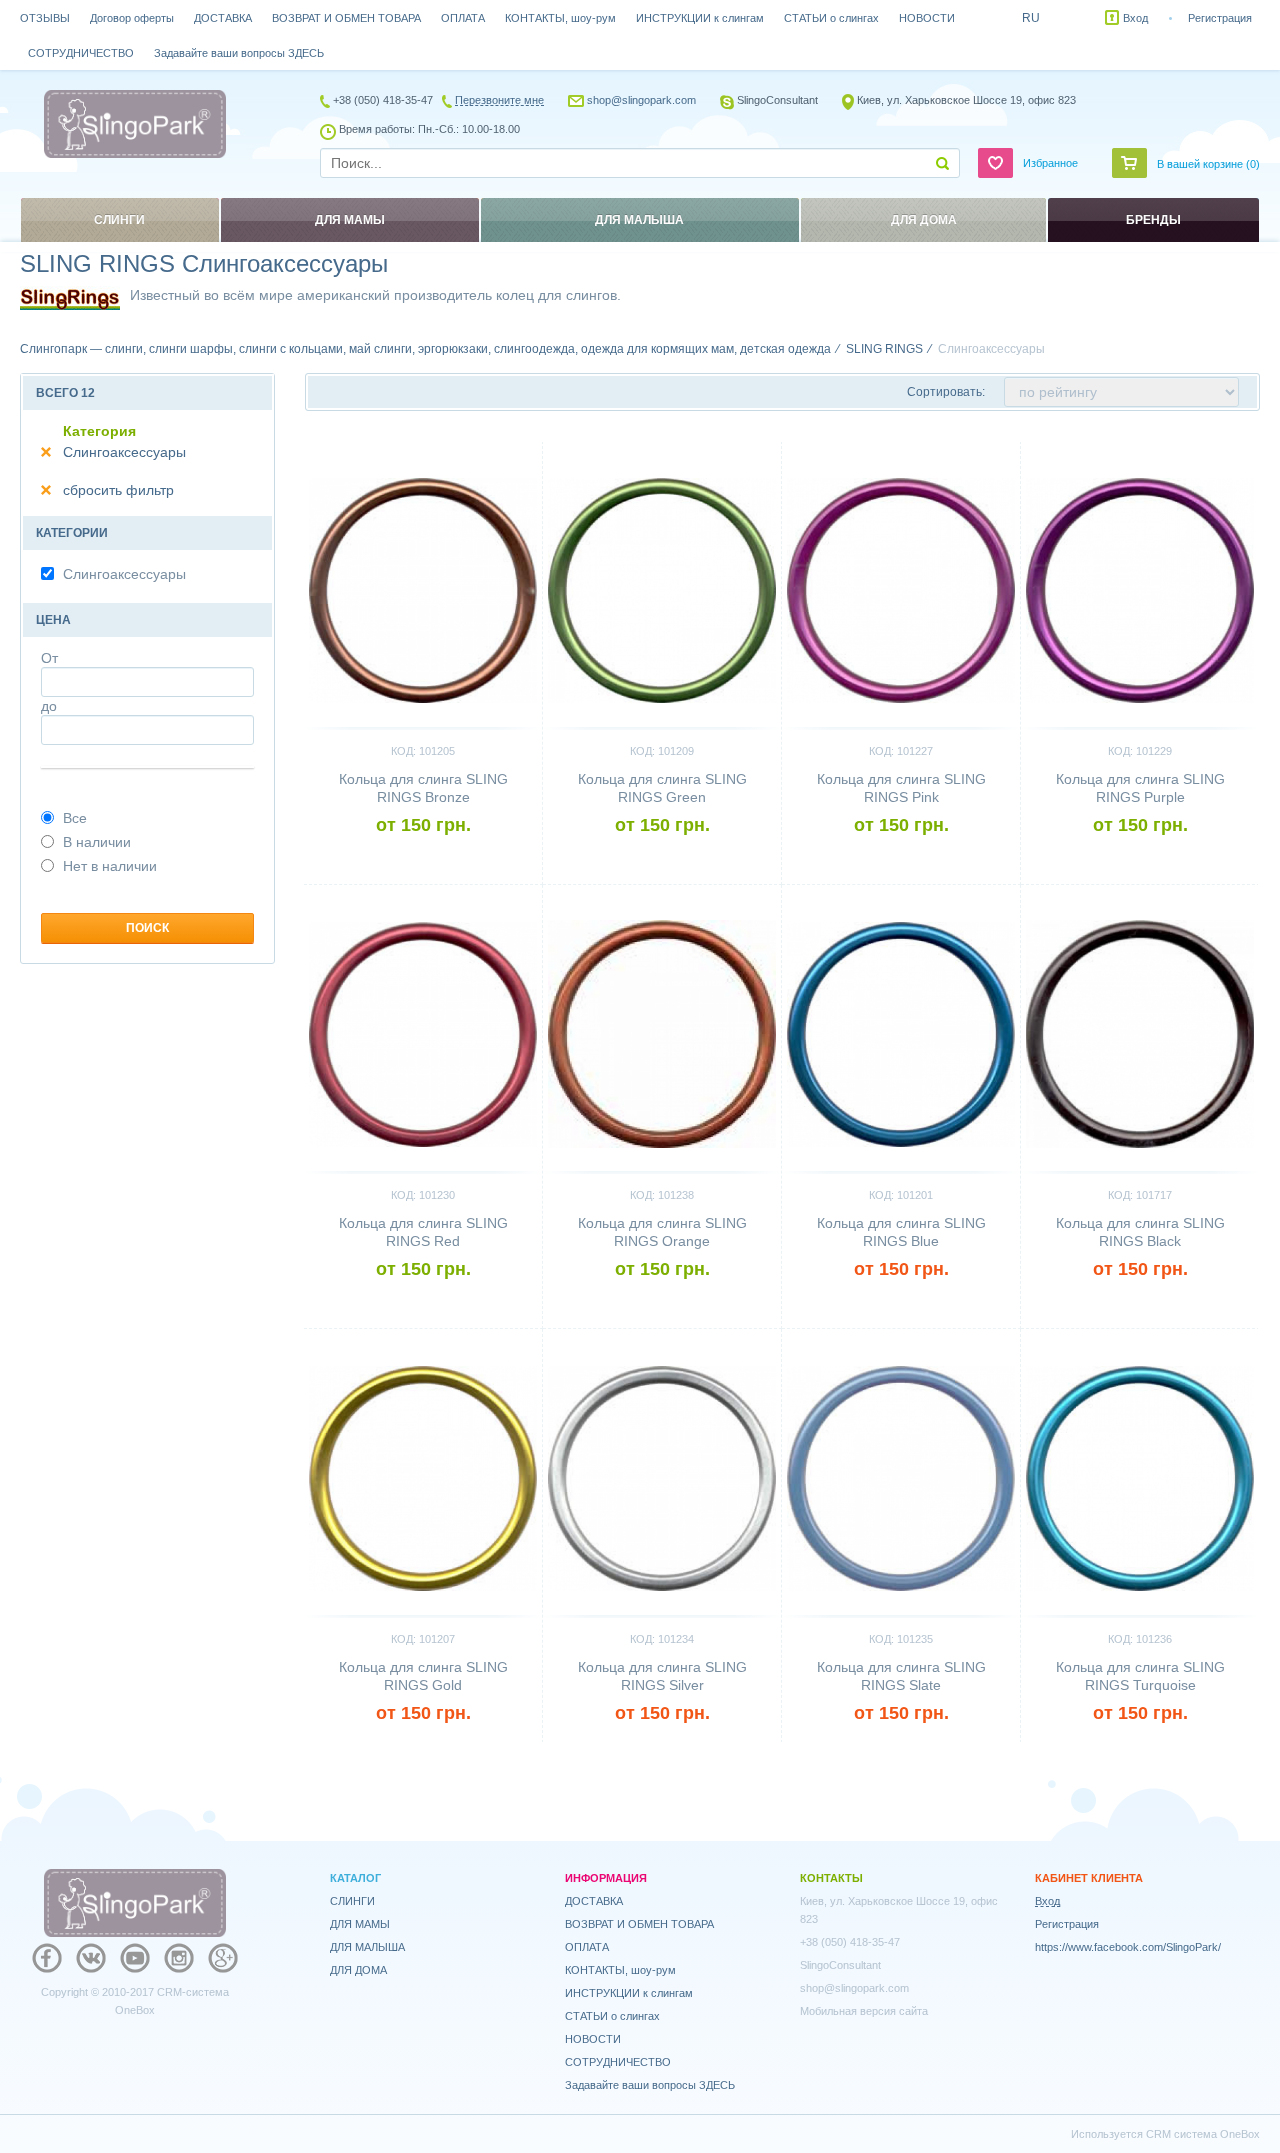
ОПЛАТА (463, 18)
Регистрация (1220, 18)
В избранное (492, 450)
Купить (423, 859)
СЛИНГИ (352, 1901)
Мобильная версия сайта (864, 2011)
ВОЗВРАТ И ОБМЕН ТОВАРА (346, 18)
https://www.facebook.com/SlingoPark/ (1128, 1947)
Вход (1135, 18)
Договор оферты (132, 18)
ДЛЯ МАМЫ (360, 1924)
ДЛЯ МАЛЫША (367, 1947)
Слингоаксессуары (124, 452)
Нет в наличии (110, 866)
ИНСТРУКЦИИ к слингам (700, 18)
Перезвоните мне (499, 100)
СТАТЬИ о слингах (831, 18)
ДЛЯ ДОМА (358, 1970)
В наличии (97, 842)
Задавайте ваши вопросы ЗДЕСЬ (239, 53)
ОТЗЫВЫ (45, 18)
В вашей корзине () (1208, 164)
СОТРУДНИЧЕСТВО (81, 53)
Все (75, 818)
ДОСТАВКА (223, 18)
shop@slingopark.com (641, 100)
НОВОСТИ (927, 18)
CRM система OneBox (1203, 2134)
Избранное (1050, 163)
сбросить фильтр (118, 490)
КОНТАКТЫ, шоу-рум (560, 18)
